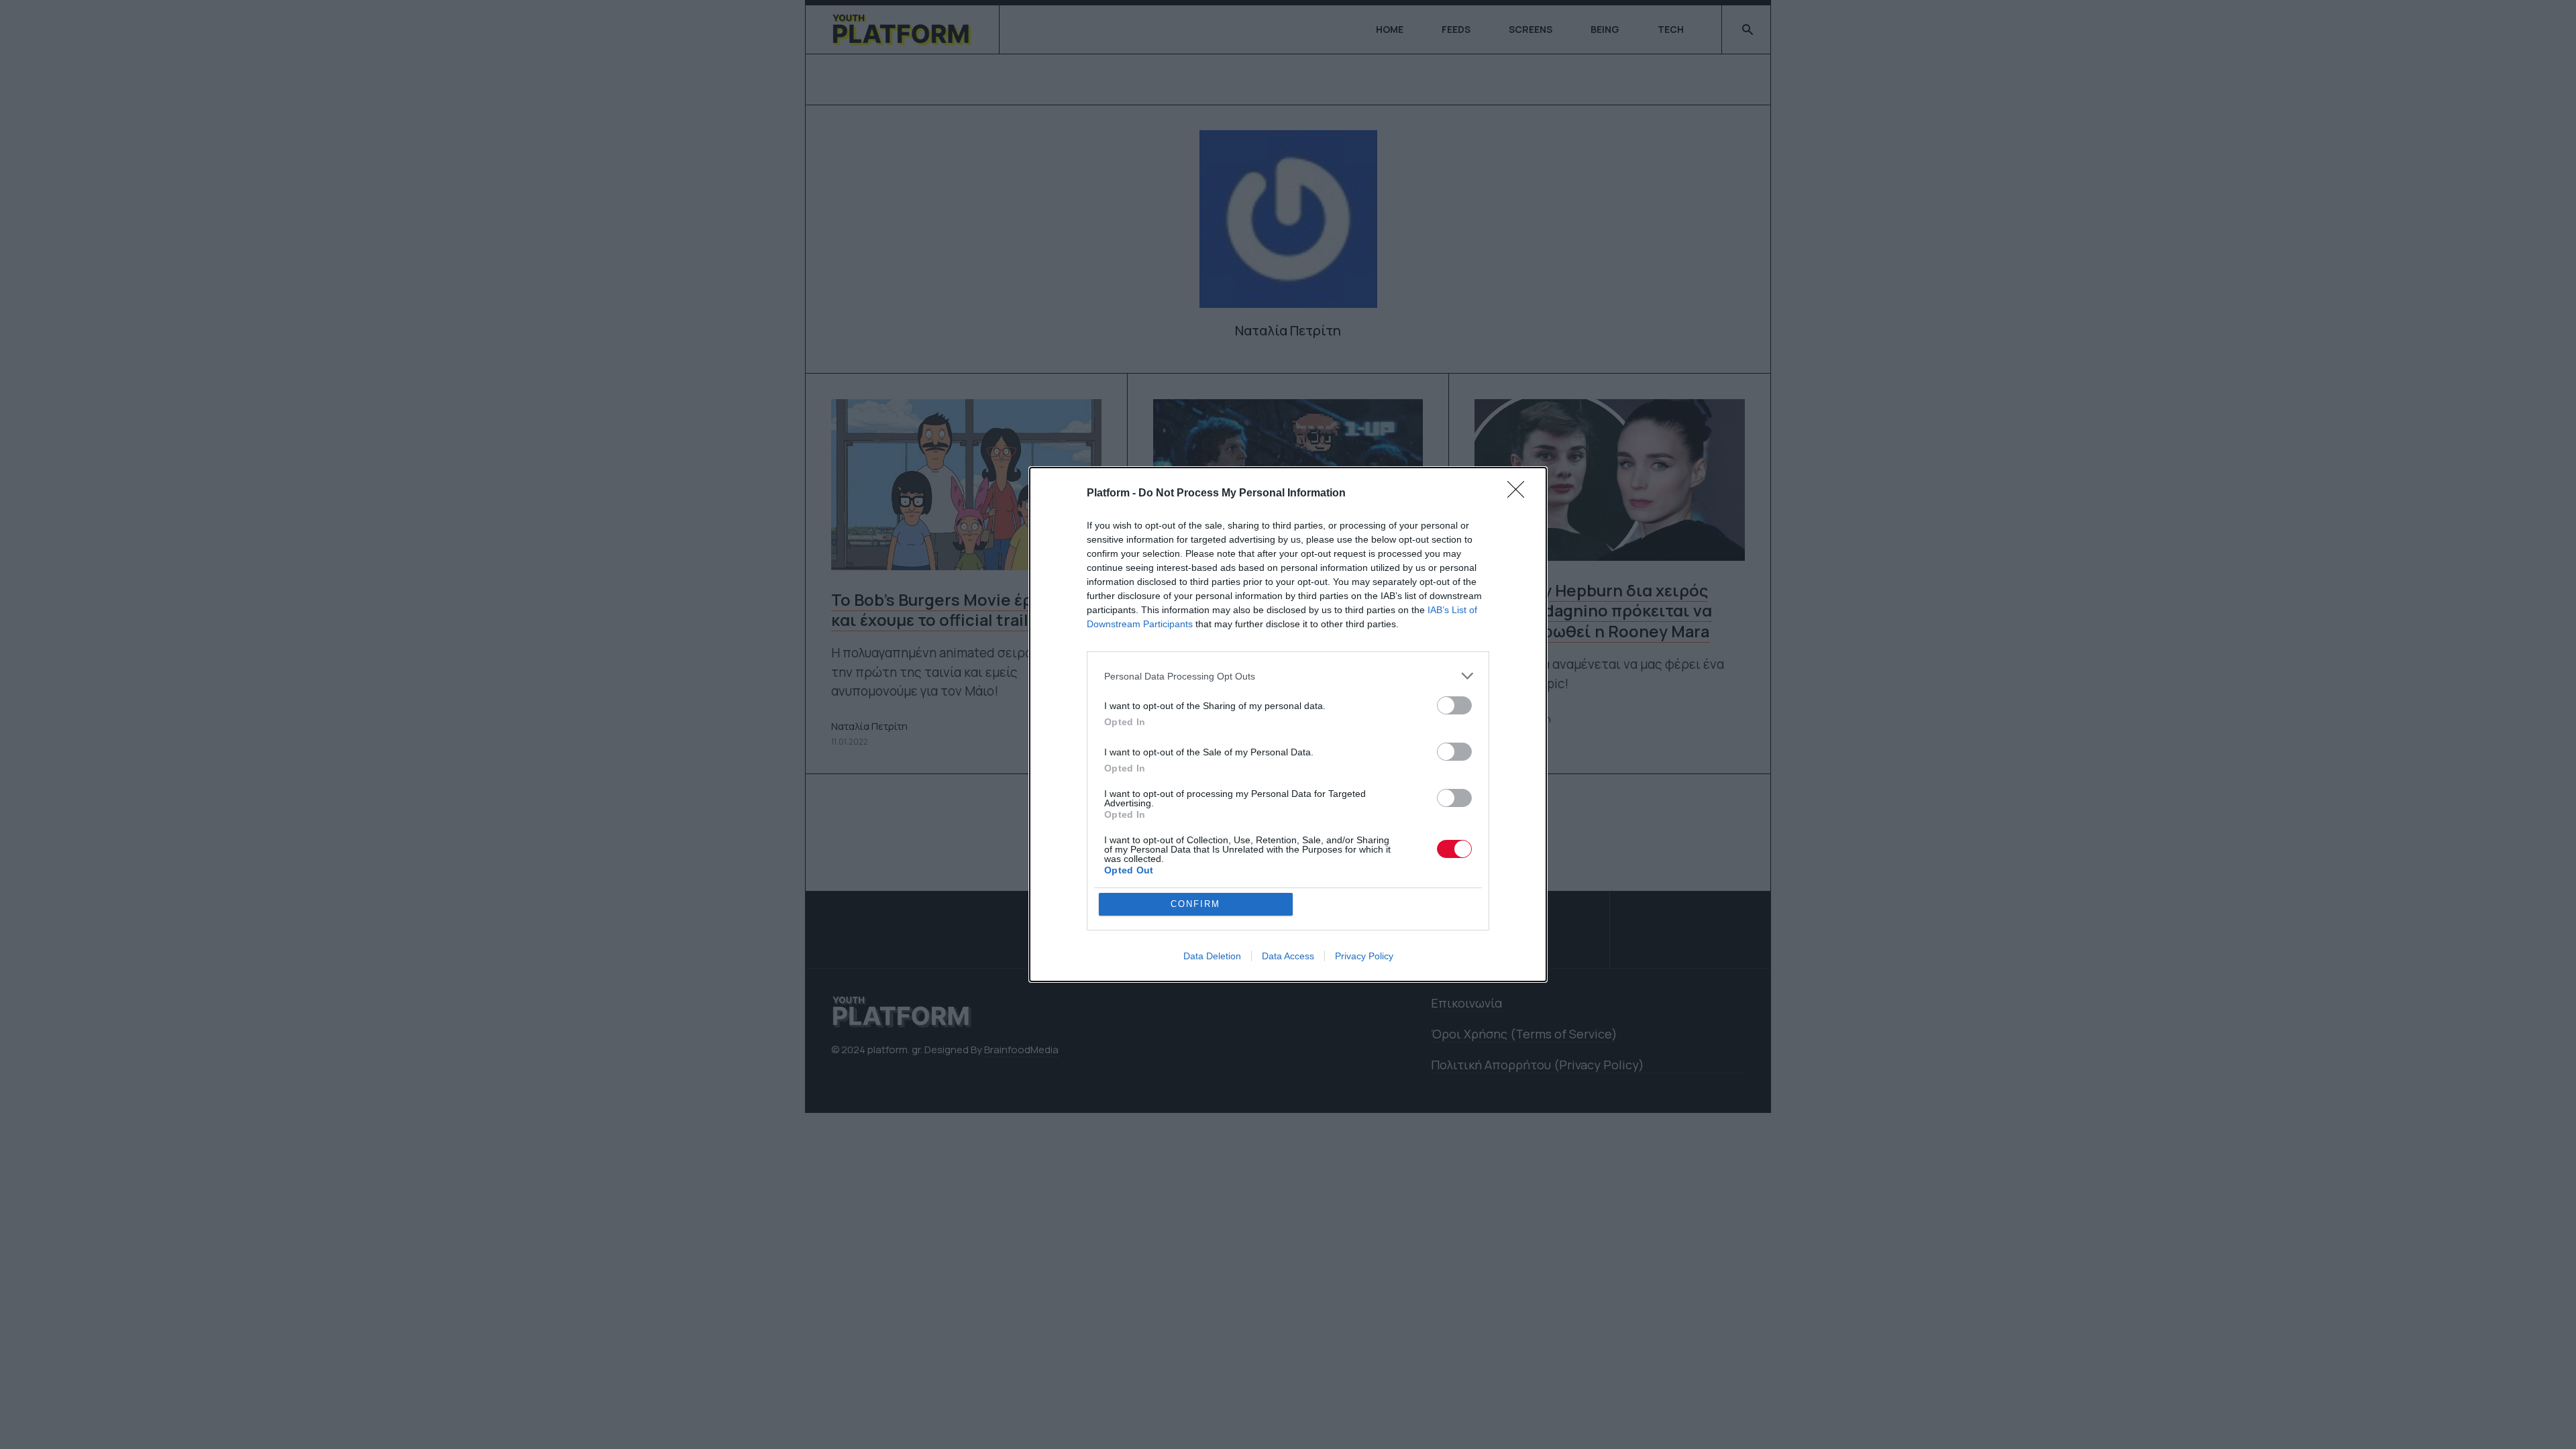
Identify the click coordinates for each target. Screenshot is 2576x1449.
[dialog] (1288, 724)
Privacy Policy (1364, 956)
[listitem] (1288, 676)
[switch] (1454, 705)
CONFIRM (1195, 904)
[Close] (1520, 494)
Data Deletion (1212, 956)
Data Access (1288, 956)
